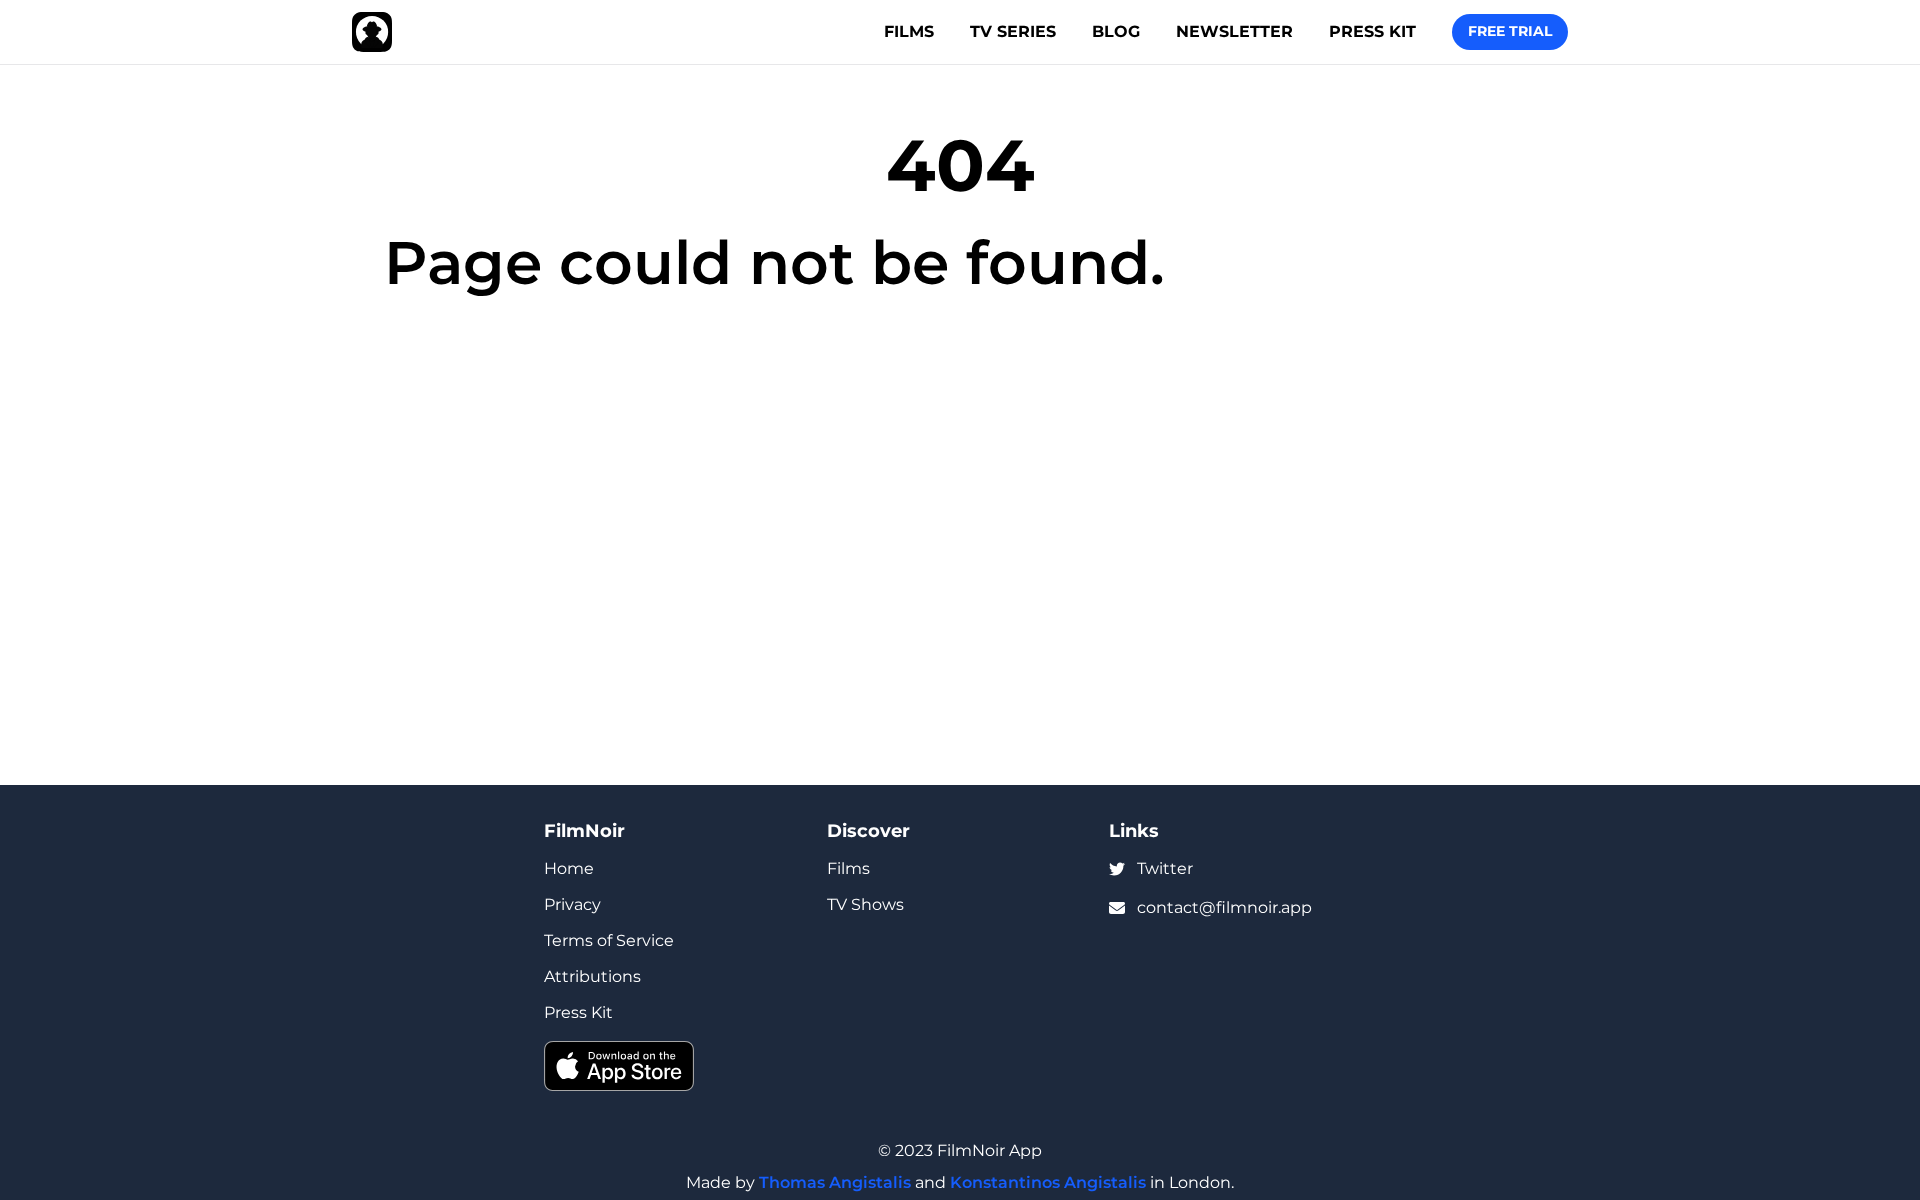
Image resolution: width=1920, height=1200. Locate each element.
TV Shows (865, 904)
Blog (1116, 31)
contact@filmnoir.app (1224, 907)
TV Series (1013, 31)
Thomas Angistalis (835, 1182)
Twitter (1165, 868)
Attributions (592, 976)
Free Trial (1510, 31)
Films (909, 31)
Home (569, 868)
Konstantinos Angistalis (1048, 1182)
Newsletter (1234, 31)
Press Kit (1372, 31)
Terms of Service (609, 940)
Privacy (572, 904)
